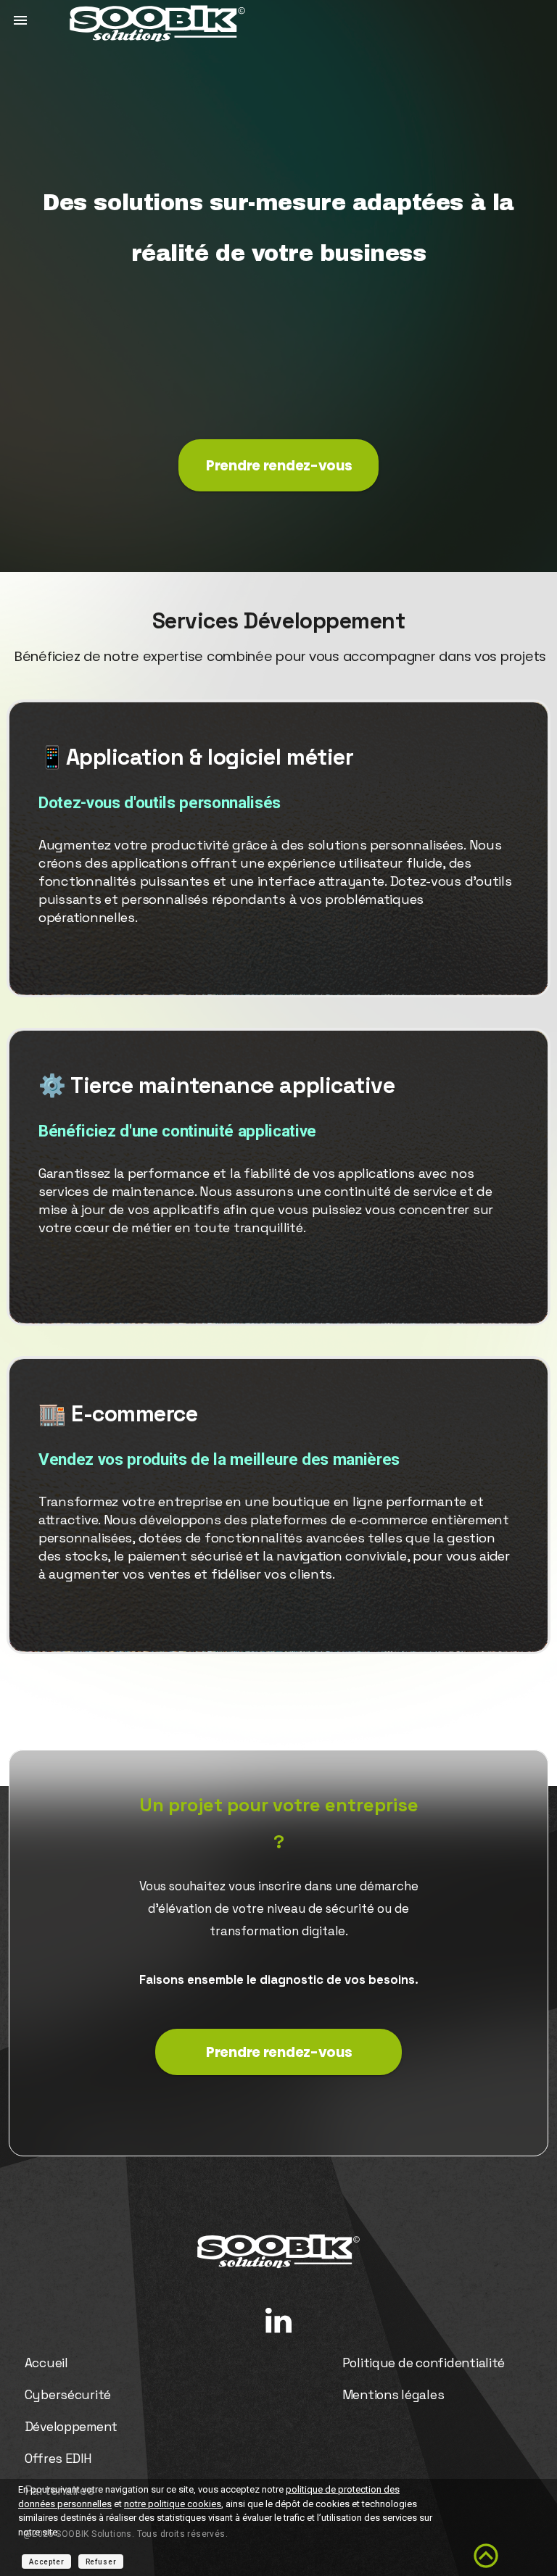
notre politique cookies (173, 2504)
